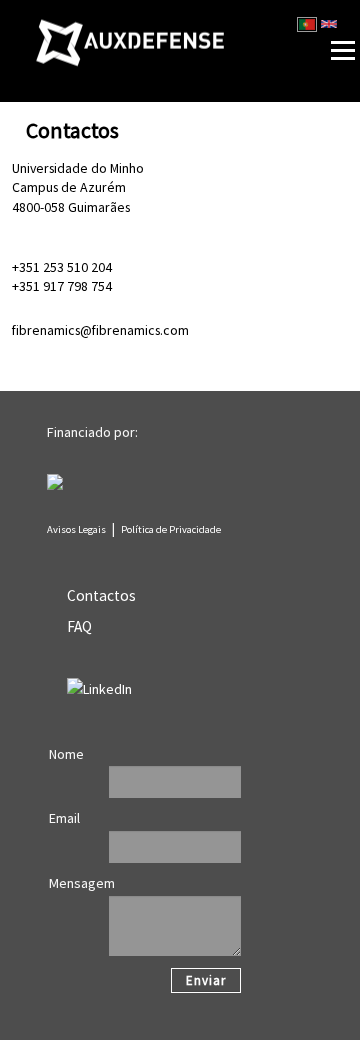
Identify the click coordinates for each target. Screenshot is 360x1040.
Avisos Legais (76, 529)
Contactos (101, 595)
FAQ (79, 626)
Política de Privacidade (171, 529)
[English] (329, 24)
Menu (312, 8)
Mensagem (82, 883)
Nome (66, 754)
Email (64, 818)
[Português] (307, 24)
